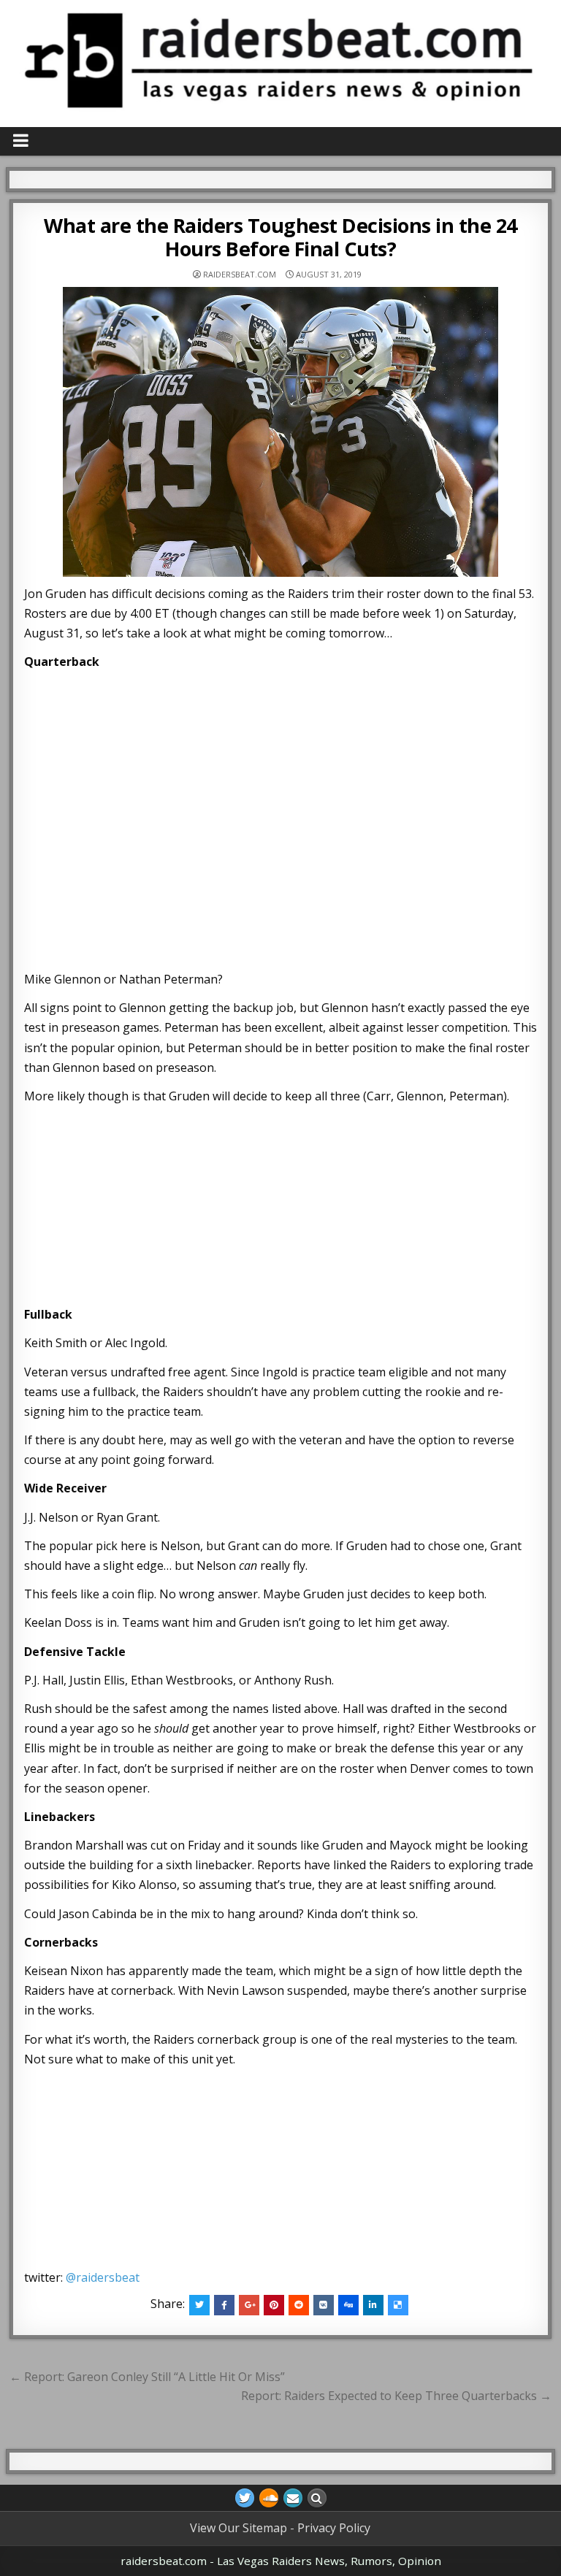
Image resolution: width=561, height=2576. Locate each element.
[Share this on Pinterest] (274, 2305)
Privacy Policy (334, 2528)
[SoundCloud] (269, 2498)
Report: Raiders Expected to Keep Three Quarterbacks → (396, 2396)
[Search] (317, 2498)
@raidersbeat (103, 2277)
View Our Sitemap (238, 2528)
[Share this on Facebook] (224, 2305)
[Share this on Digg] (348, 2305)
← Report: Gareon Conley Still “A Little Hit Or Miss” (147, 2377)
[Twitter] (245, 2498)
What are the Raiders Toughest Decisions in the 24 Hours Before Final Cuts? (280, 237)
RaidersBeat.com (240, 274)
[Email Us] (293, 2498)
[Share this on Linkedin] (373, 2305)
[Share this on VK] (324, 2305)
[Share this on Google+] (249, 2305)
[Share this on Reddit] (299, 2305)
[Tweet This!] (199, 2305)
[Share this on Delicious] (398, 2305)
